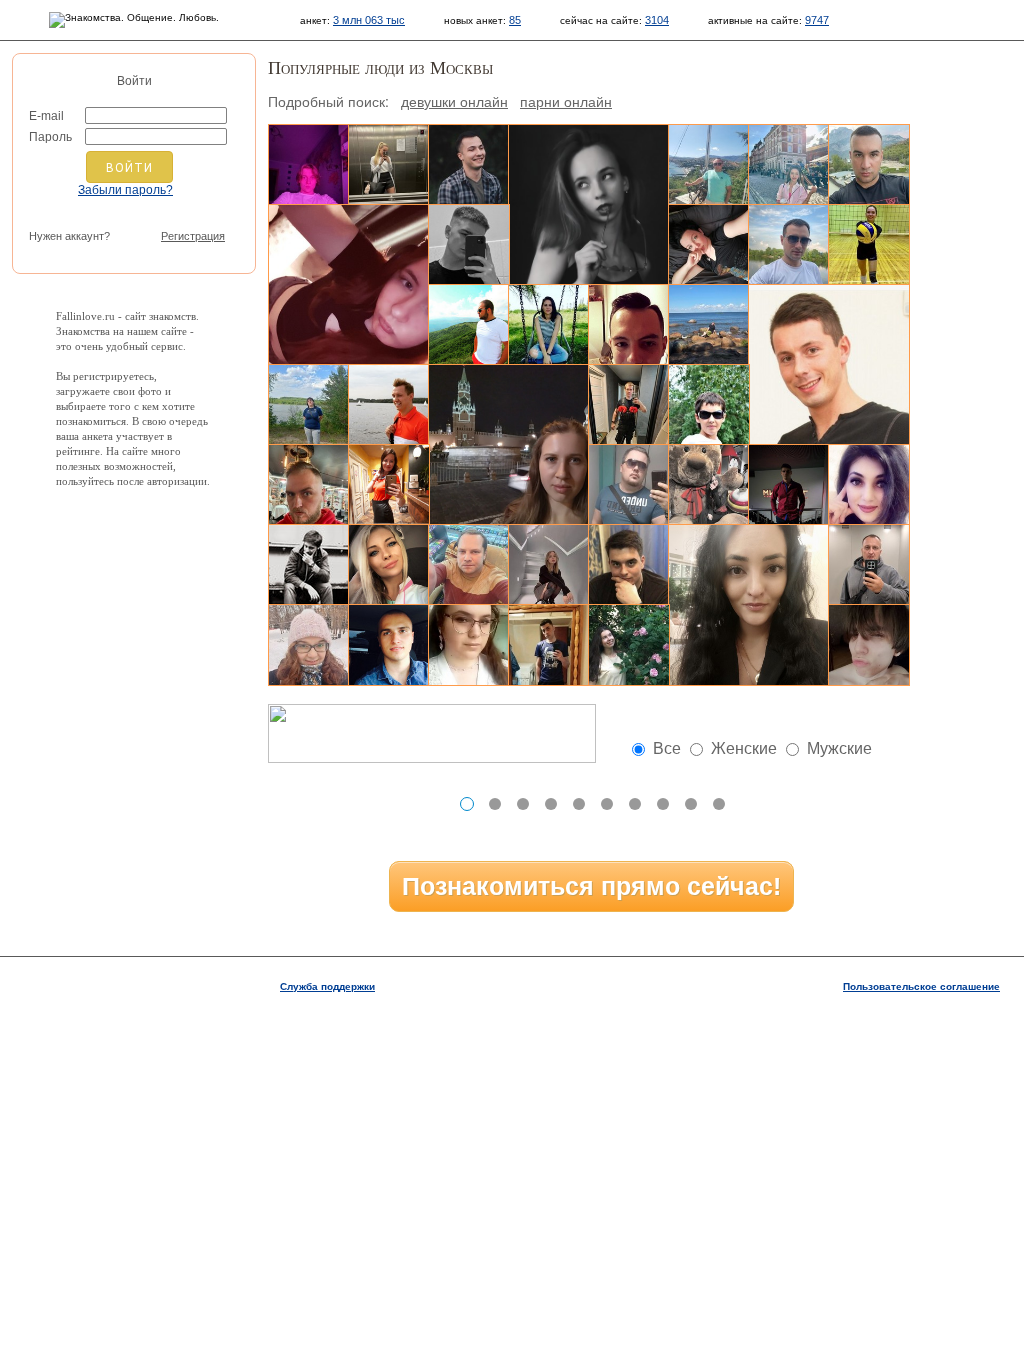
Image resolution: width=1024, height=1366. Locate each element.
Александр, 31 (469, 565)
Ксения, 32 (309, 645)
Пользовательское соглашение (921, 986)
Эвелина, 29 (709, 325)
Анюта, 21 (589, 205)
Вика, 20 (389, 165)
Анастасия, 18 (349, 285)
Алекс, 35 (309, 565)
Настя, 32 (389, 565)
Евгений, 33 (469, 245)
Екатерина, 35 (389, 485)
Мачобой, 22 (629, 405)
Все (667, 748)
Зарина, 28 (869, 485)
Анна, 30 (709, 405)
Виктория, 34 (749, 605)
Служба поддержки (327, 986)
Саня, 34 (629, 325)
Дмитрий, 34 (869, 165)
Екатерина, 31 (629, 645)
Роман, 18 (869, 645)
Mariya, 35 (509, 445)
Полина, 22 (709, 485)
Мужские (839, 748)
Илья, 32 (469, 325)
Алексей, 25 (789, 485)
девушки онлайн (454, 101)
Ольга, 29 (549, 325)
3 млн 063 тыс (369, 20)
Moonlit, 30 (789, 165)
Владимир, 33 (309, 485)
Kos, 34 (789, 245)
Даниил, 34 (549, 645)
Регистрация (193, 236)
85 (515, 20)
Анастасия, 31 (869, 245)
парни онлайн (566, 101)
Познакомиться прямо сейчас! (591, 886)
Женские (744, 748)
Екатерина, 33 (309, 405)
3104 (657, 20)
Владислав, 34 (389, 405)
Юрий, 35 (709, 165)
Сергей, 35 (629, 485)
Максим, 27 (629, 565)
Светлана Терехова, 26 (469, 645)
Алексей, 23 (389, 645)
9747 (817, 20)
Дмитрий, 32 (469, 165)
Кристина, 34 (709, 245)
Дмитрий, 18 (309, 165)
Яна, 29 (549, 565)
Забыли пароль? (125, 190)
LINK (752, 804)
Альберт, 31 (829, 365)
